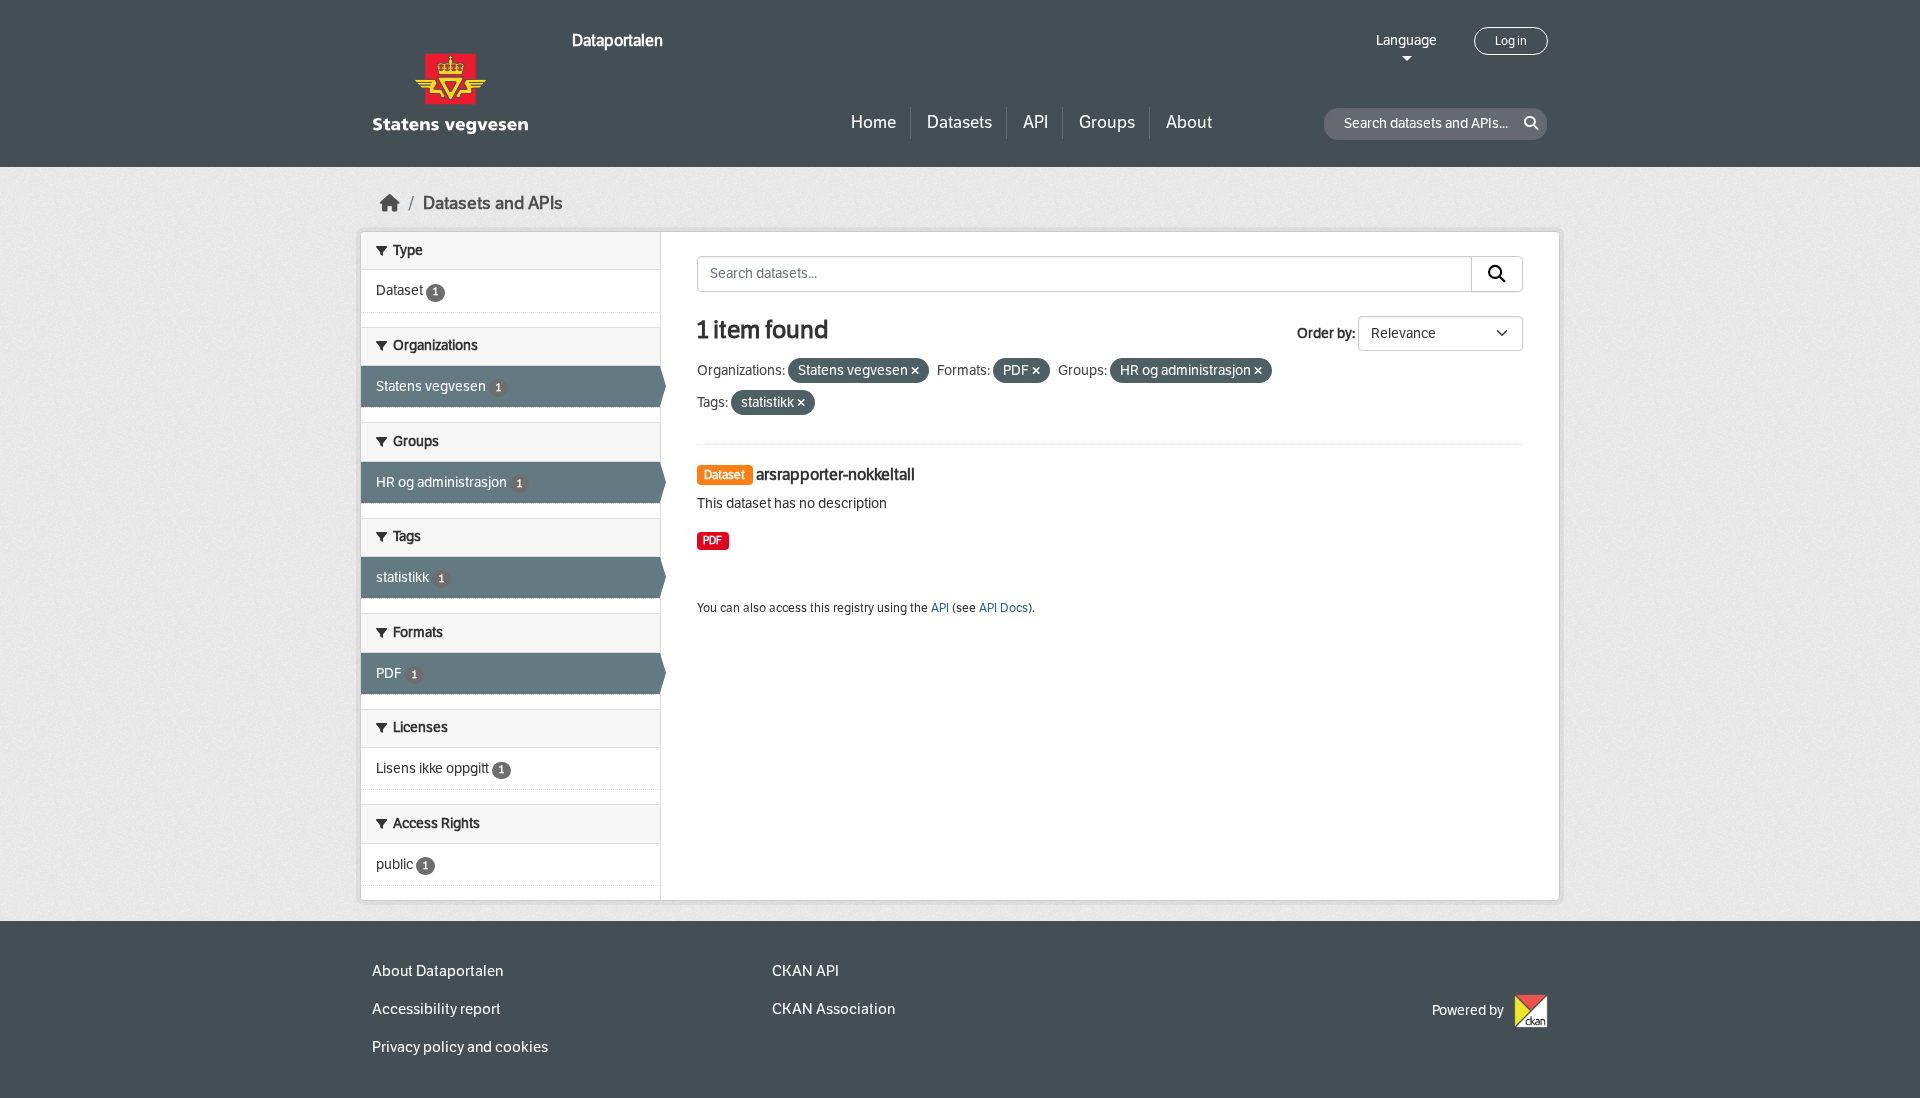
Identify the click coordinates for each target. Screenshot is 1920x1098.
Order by (1324, 333)
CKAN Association (833, 1009)
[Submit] (1497, 274)
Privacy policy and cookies (460, 1047)
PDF (712, 540)
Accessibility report (436, 1009)
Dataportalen (617, 40)
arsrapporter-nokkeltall (835, 474)
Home (873, 122)
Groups (1107, 122)
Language (1406, 40)
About (1189, 122)
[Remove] (915, 371)
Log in (1511, 41)
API (1035, 122)
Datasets (959, 122)
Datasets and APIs (493, 203)
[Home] (390, 203)
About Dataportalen (437, 971)
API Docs (1003, 608)
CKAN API (805, 971)
